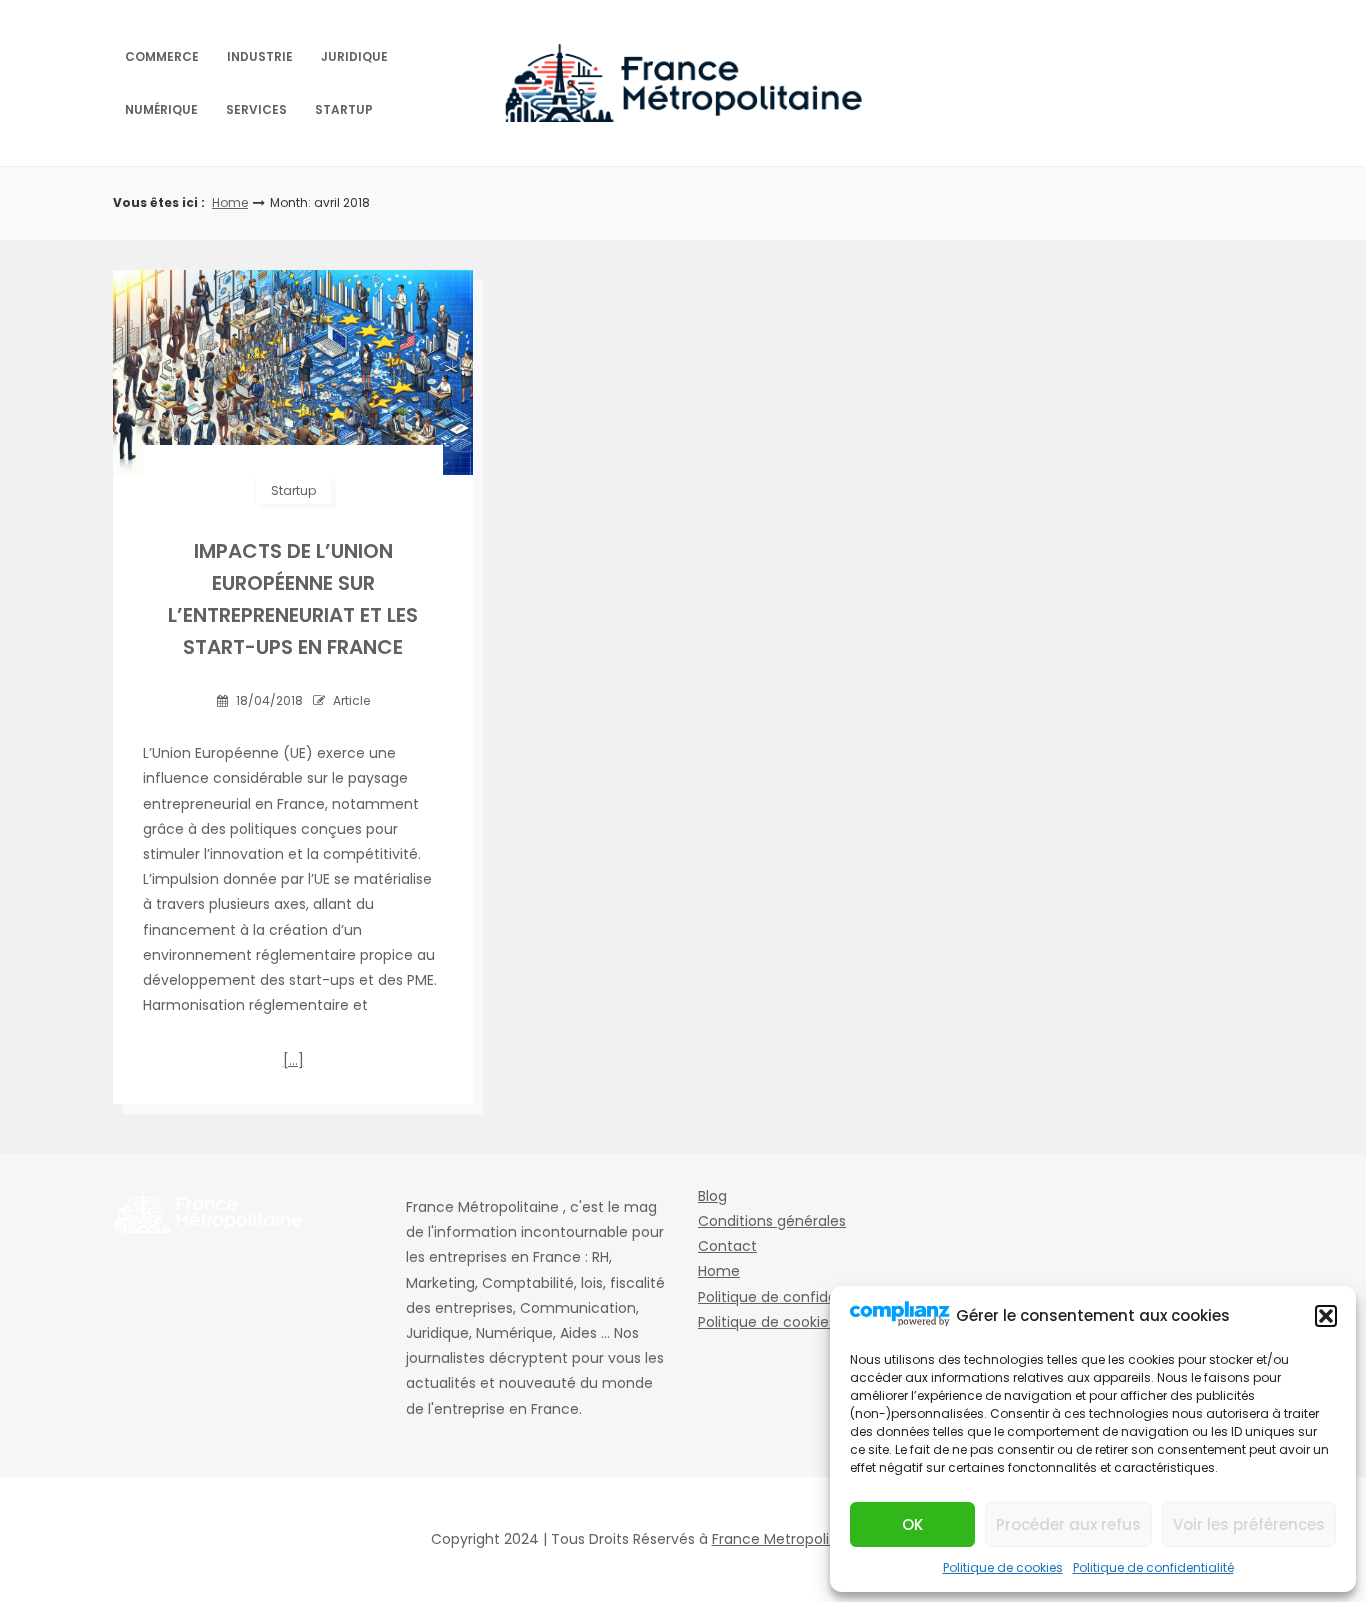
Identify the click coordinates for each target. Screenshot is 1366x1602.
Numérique (161, 109)
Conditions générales (772, 1221)
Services (256, 109)
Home (230, 202)
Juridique (354, 56)
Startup (344, 109)
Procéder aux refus (1068, 1524)
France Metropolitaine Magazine (824, 1539)
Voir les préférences (1249, 1524)
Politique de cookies (1003, 1567)
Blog (712, 1196)
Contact (727, 1246)
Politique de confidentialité (1153, 1567)
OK (912, 1524)
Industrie (260, 56)
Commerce (162, 56)
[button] (1326, 1316)
